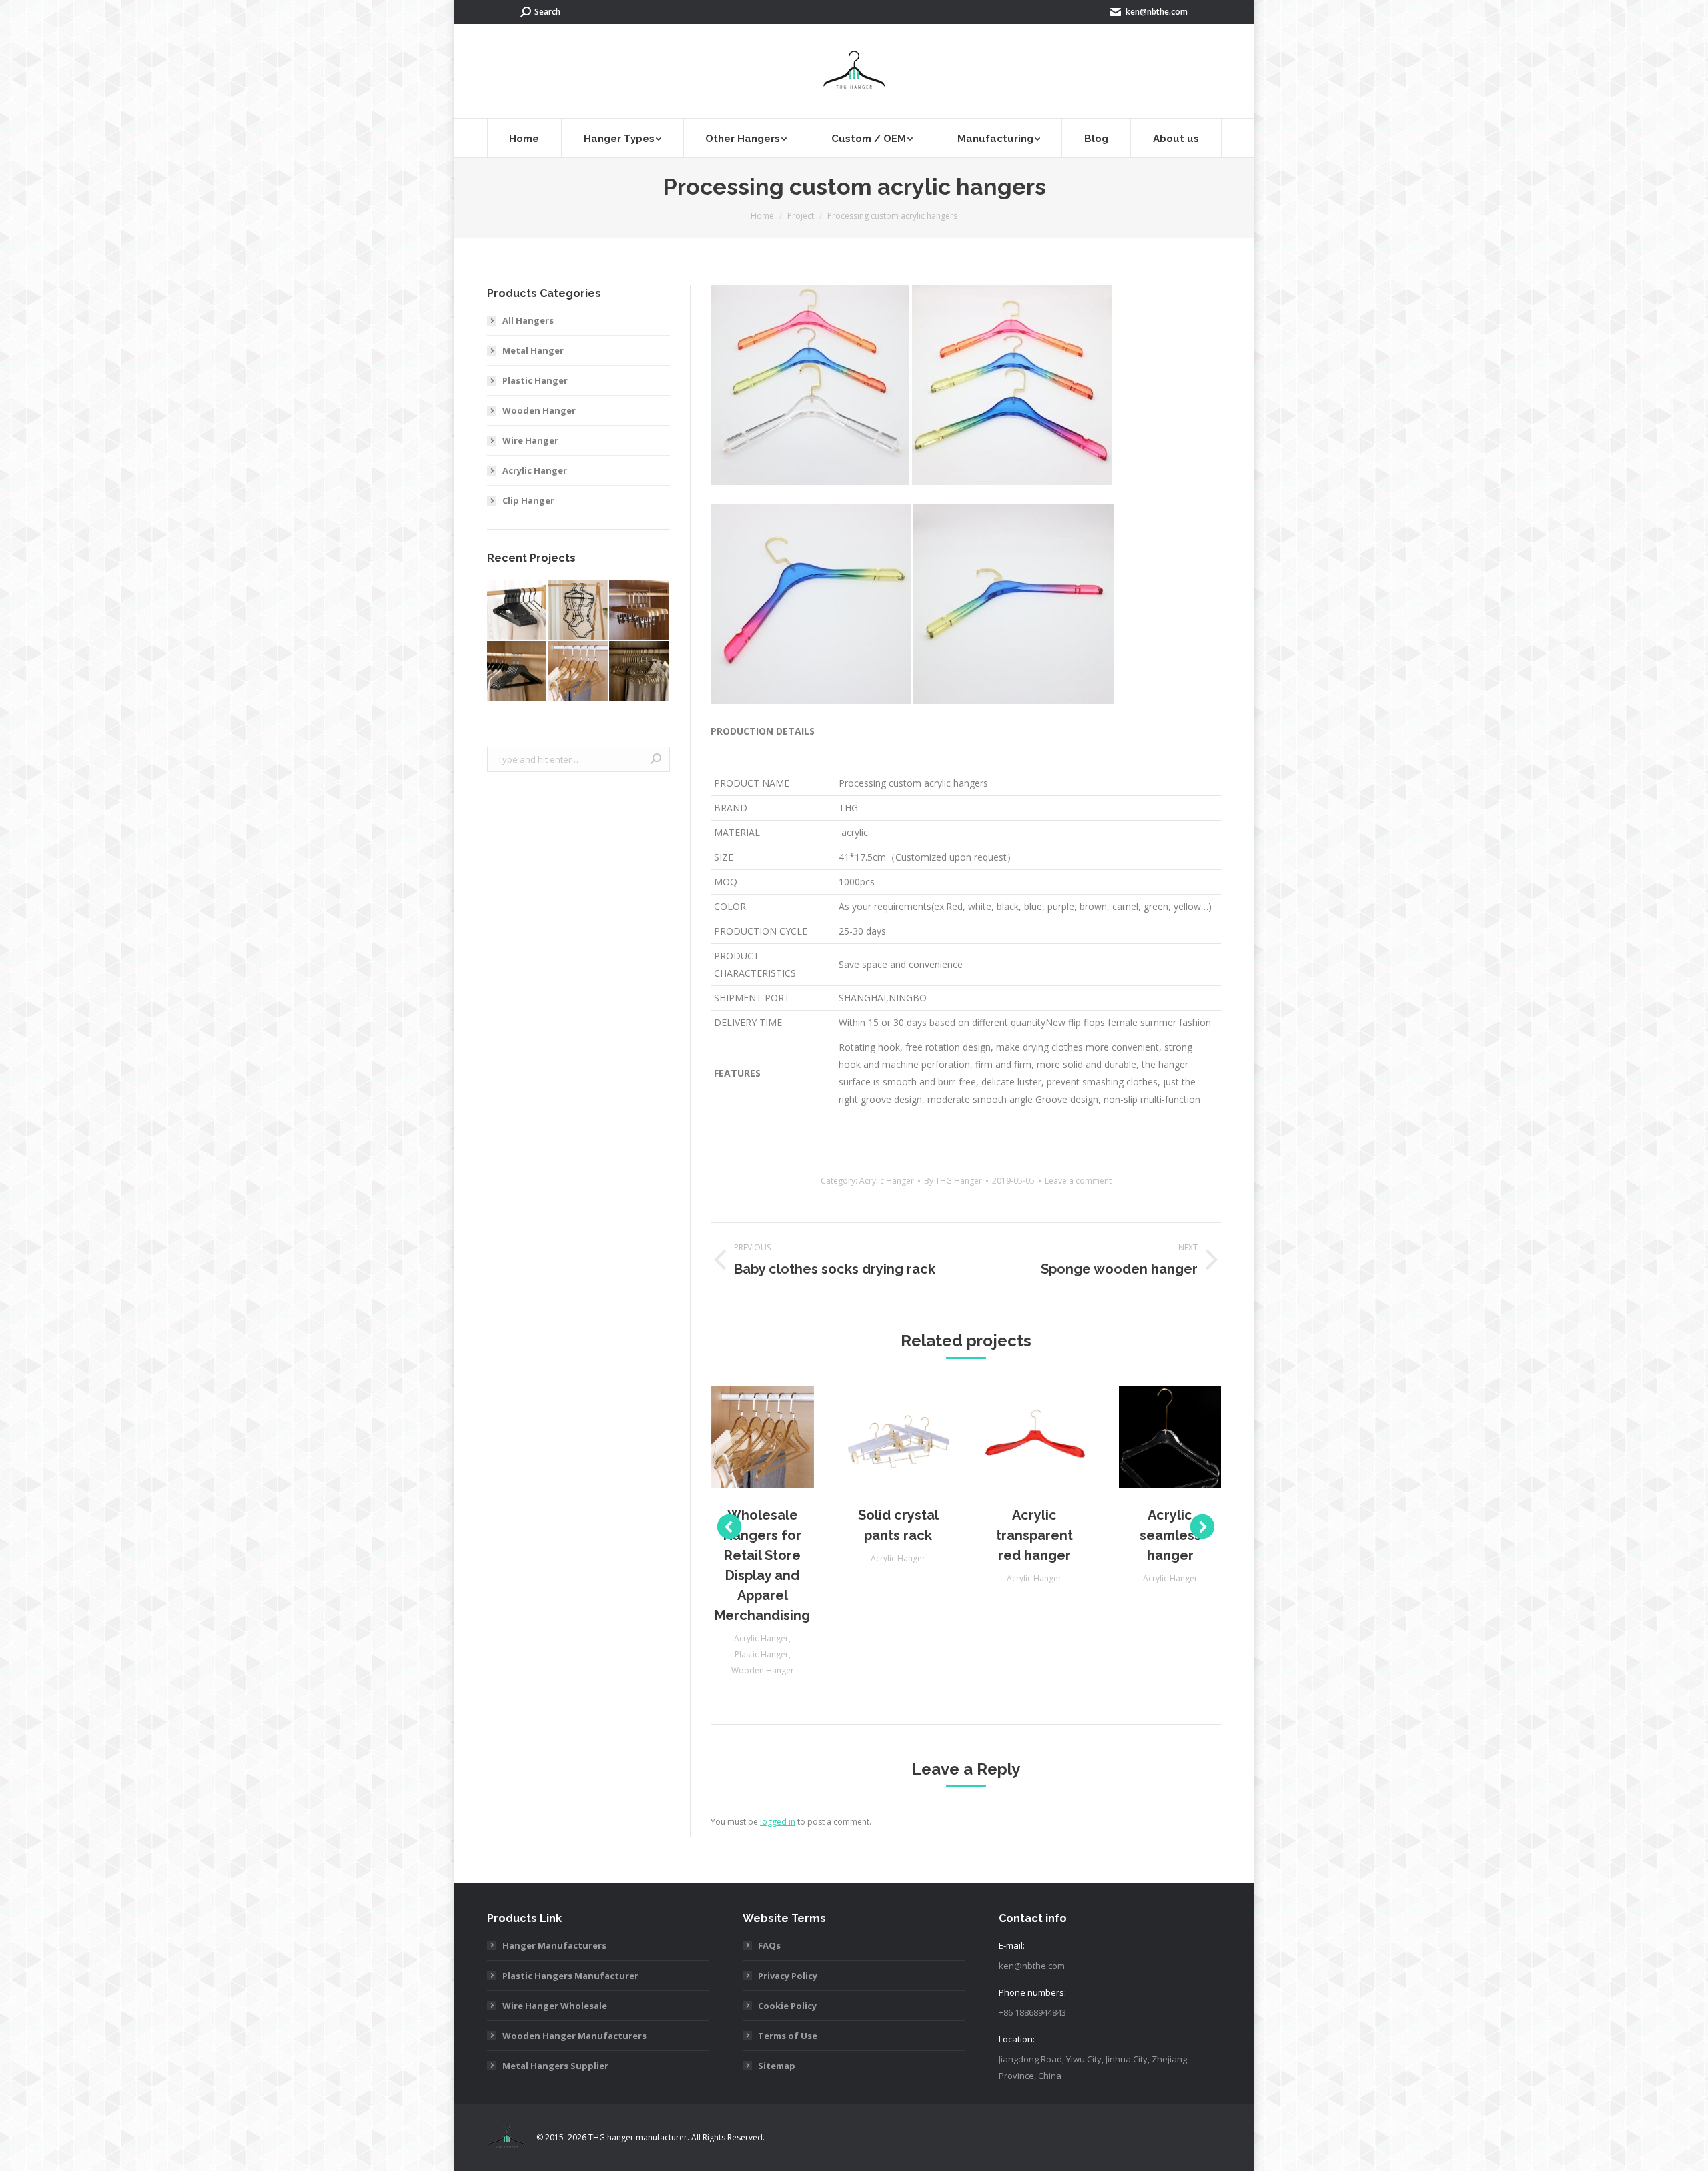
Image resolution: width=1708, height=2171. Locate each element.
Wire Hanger (530, 440)
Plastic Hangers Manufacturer (570, 1976)
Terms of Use (788, 2036)
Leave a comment (1078, 1181)
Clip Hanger (528, 500)
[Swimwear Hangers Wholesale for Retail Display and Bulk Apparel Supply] (578, 611)
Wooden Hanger (763, 1670)
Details (781, 1437)
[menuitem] (524, 138)
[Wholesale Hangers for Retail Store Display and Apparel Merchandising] (578, 672)
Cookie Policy (787, 2006)
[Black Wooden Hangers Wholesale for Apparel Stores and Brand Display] (517, 672)
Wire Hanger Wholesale (555, 2006)
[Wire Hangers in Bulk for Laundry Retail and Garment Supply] (639, 672)
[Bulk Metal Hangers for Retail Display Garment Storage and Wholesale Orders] (517, 611)
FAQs (769, 1945)
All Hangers (528, 320)
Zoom (745, 1437)
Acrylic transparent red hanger (1034, 1535)
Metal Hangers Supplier (555, 2066)
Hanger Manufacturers (554, 1945)
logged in (778, 1822)
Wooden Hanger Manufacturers (574, 2036)
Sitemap (777, 2066)
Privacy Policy (788, 1976)
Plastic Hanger (762, 1654)
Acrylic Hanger (887, 1181)
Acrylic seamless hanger (1170, 1535)
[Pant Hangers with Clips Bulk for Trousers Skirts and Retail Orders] (639, 611)
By (953, 1181)
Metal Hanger (533, 350)
